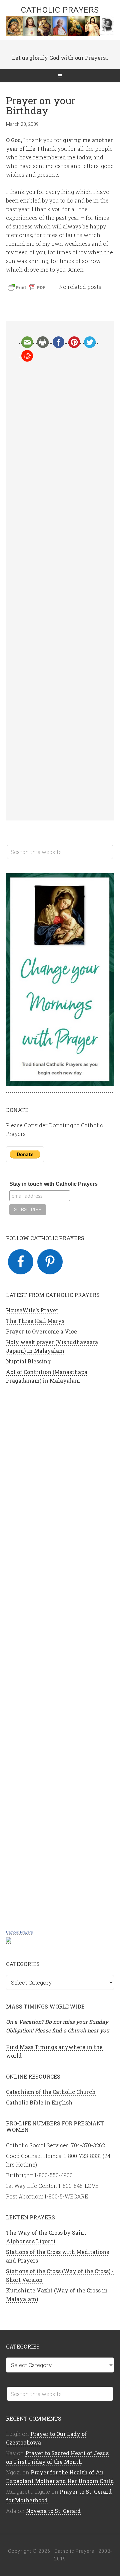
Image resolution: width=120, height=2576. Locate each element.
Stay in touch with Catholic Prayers (53, 1184)
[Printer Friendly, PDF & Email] (28, 289)
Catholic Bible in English (39, 2102)
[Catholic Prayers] (9, 1940)
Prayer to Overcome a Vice (41, 1331)
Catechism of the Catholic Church (51, 2092)
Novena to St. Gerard (53, 2511)
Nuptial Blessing (28, 1361)
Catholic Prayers (60, 10)
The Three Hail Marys (35, 1321)
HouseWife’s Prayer (32, 1310)
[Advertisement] (60, 591)
